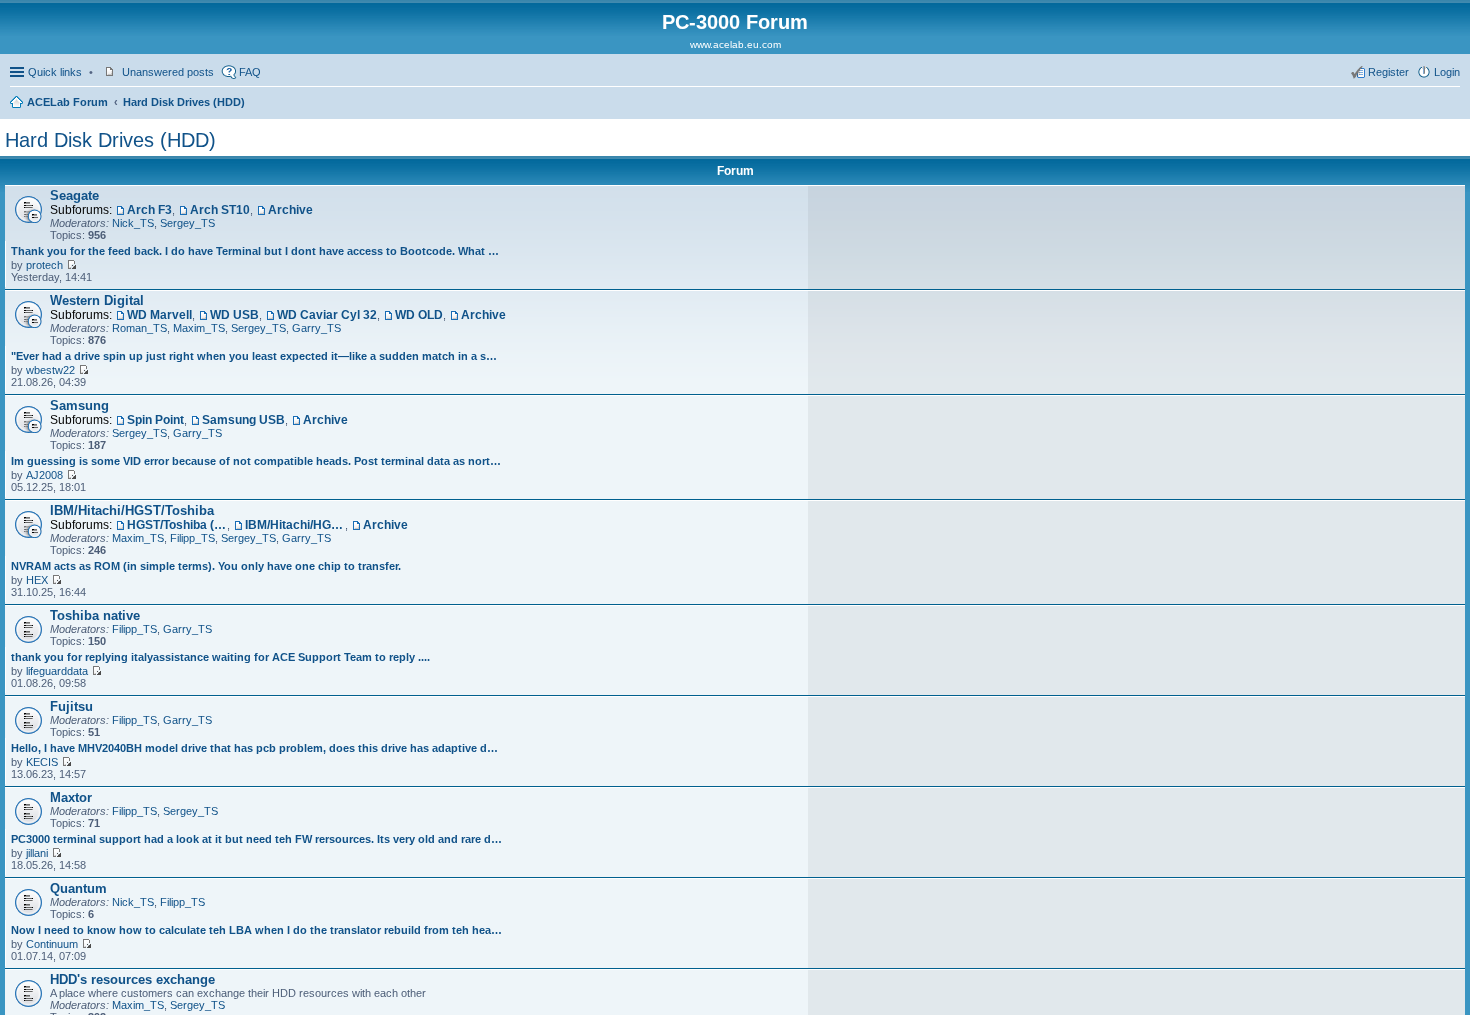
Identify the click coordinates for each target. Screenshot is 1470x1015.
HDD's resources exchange (132, 979)
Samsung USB (243, 420)
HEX (37, 580)
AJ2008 (44, 475)
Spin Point (155, 420)
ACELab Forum (67, 102)
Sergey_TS (187, 223)
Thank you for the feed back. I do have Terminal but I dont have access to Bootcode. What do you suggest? (256, 251)
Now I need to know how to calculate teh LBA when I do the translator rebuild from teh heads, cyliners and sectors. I (256, 930)
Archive (290, 210)
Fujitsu (71, 706)
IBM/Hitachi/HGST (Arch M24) (295, 525)
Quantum (78, 888)
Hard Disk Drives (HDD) (184, 102)
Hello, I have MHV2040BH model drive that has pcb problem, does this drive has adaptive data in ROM (256, 748)
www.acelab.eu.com (735, 44)
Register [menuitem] (1388, 72)
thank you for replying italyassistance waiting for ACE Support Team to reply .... (220, 657)
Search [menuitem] (1452, 104)
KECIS (42, 762)
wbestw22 (50, 370)
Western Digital (97, 300)
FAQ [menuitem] (250, 72)
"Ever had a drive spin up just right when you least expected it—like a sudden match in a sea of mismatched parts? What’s (256, 356)
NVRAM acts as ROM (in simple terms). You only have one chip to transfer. (206, 566)
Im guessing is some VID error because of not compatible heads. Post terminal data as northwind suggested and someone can (256, 461)
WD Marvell (159, 315)
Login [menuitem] (1447, 72)
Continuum (52, 944)
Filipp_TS (192, 538)
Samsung (79, 405)
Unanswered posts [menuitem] (168, 72)
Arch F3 (149, 210)
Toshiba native (95, 615)
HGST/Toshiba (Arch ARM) (177, 525)
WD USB (234, 315)
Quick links (55, 72)
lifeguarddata (57, 671)
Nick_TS (133, 223)
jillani (37, 853)
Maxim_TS (199, 328)
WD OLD (419, 315)
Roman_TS (139, 328)
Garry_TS (316, 328)
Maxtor (71, 797)
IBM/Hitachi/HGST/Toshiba (132, 510)
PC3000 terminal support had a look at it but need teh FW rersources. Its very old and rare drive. (256, 839)
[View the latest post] (71, 265)
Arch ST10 (220, 210)
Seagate (74, 195)
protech (44, 265)
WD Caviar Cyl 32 (327, 315)
